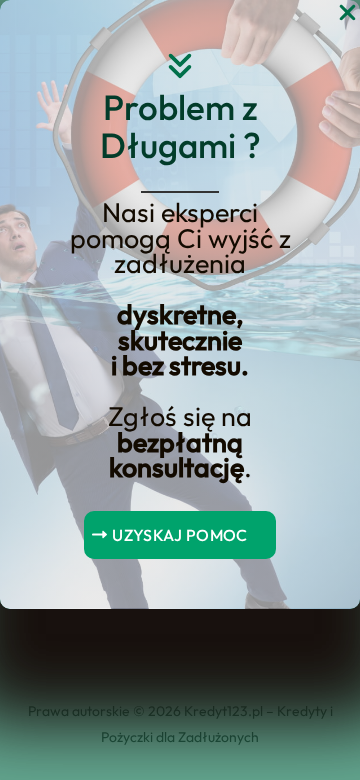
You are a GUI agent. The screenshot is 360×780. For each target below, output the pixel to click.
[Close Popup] (347, 13)
